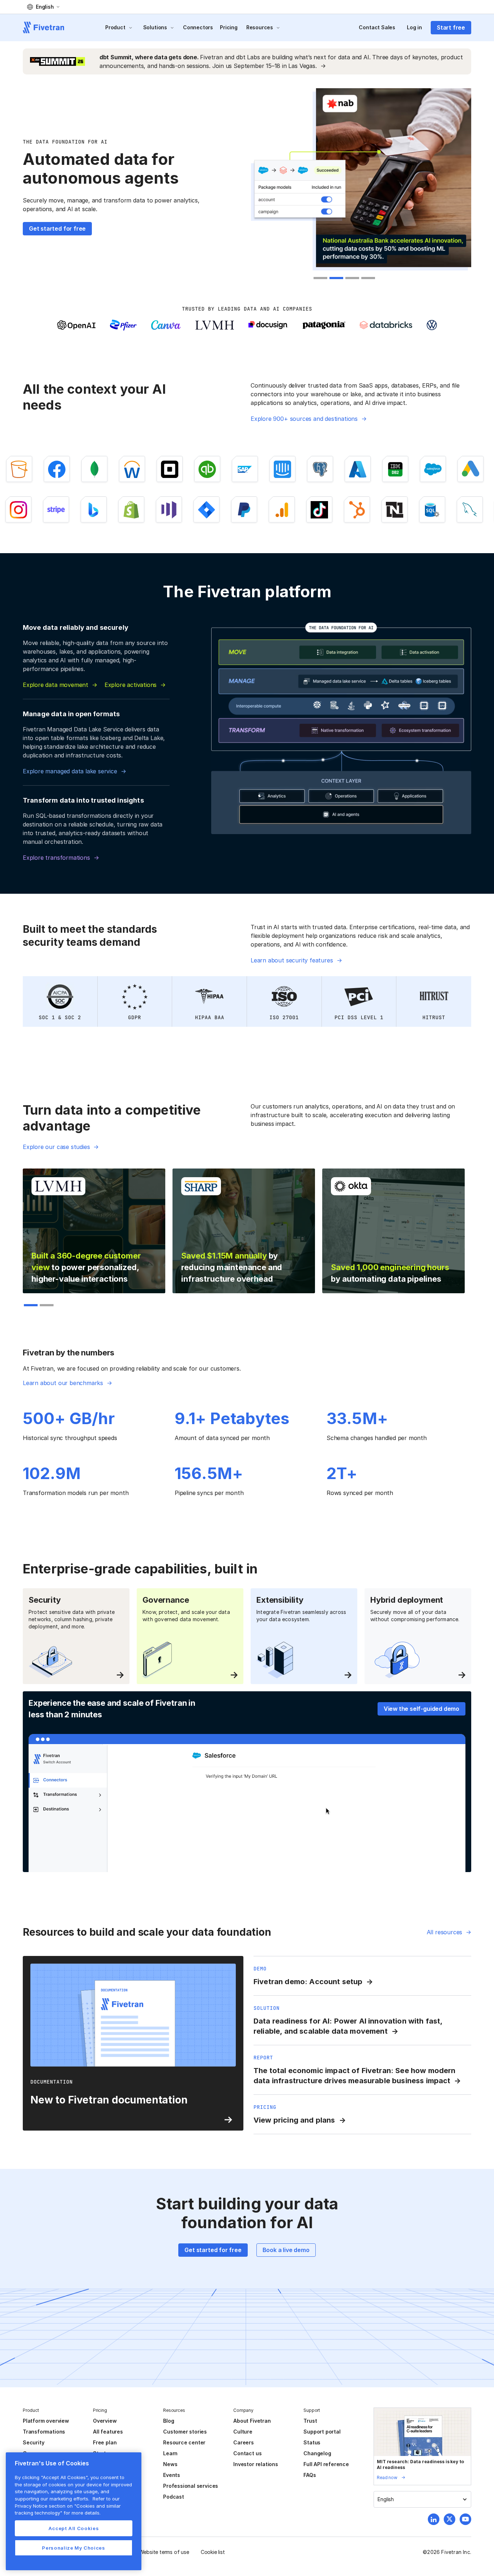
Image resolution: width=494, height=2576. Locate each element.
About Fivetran (252, 2421)
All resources (445, 1932)
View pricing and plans (294, 2120)
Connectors (198, 27)
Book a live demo (286, 2250)
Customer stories (185, 2432)
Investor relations (256, 2464)
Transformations (44, 2432)
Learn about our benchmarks (63, 1383)
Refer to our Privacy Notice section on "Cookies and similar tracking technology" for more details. (68, 2506)
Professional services (191, 2486)
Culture (243, 2432)
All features (108, 2432)
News (170, 2464)
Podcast (174, 2497)
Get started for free (57, 228)
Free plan (105, 2442)
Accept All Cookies (74, 2528)
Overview (105, 2421)
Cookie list (213, 2552)
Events (172, 2475)
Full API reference (326, 2464)
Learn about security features (292, 960)
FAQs (310, 2475)
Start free (451, 27)
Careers (244, 2442)
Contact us (247, 2453)
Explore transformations (56, 858)
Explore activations (131, 685)
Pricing (229, 27)
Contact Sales (377, 27)
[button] (43, 7)
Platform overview (46, 2421)
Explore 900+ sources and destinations (304, 419)
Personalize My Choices (73, 2548)
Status (312, 2442)
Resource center (184, 2442)
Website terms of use (164, 2552)
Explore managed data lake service (70, 771)
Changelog (317, 2453)
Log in (414, 27)
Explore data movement (56, 685)
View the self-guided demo (421, 1709)
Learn (170, 2453)
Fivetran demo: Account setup (308, 1982)
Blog (169, 2421)
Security (33, 2442)
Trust (310, 2421)
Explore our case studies (56, 1147)
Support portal (322, 2432)
